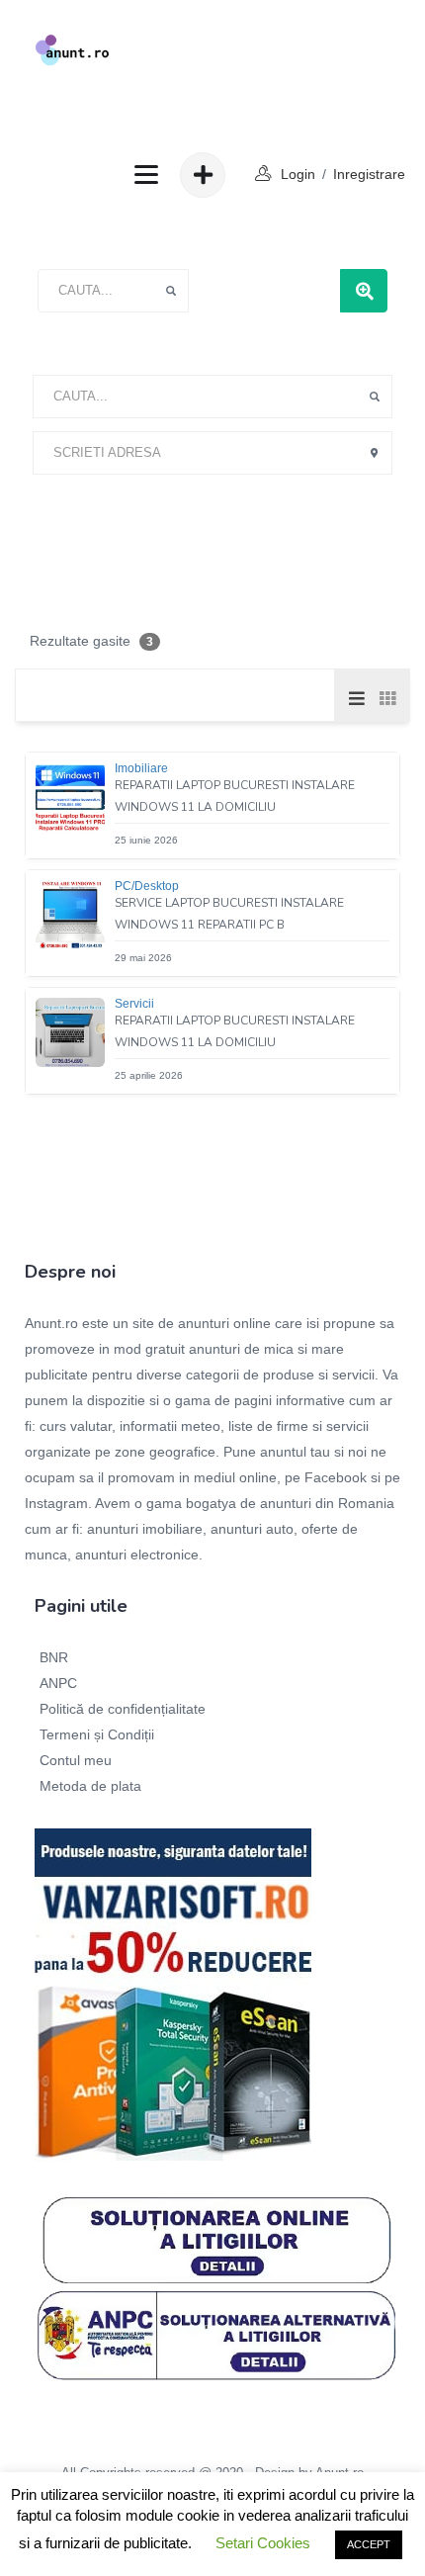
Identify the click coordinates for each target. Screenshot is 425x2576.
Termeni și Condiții (97, 1734)
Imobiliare (141, 768)
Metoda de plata (90, 1786)
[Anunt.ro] (72, 50)
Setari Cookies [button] (263, 2543)
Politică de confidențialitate (123, 1709)
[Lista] (357, 697)
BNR (54, 1657)
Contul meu (76, 1760)
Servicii (134, 1004)
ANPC (58, 1683)
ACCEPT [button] (369, 2544)
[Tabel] (386, 697)
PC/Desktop (147, 886)
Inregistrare (369, 174)
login (298, 174)
